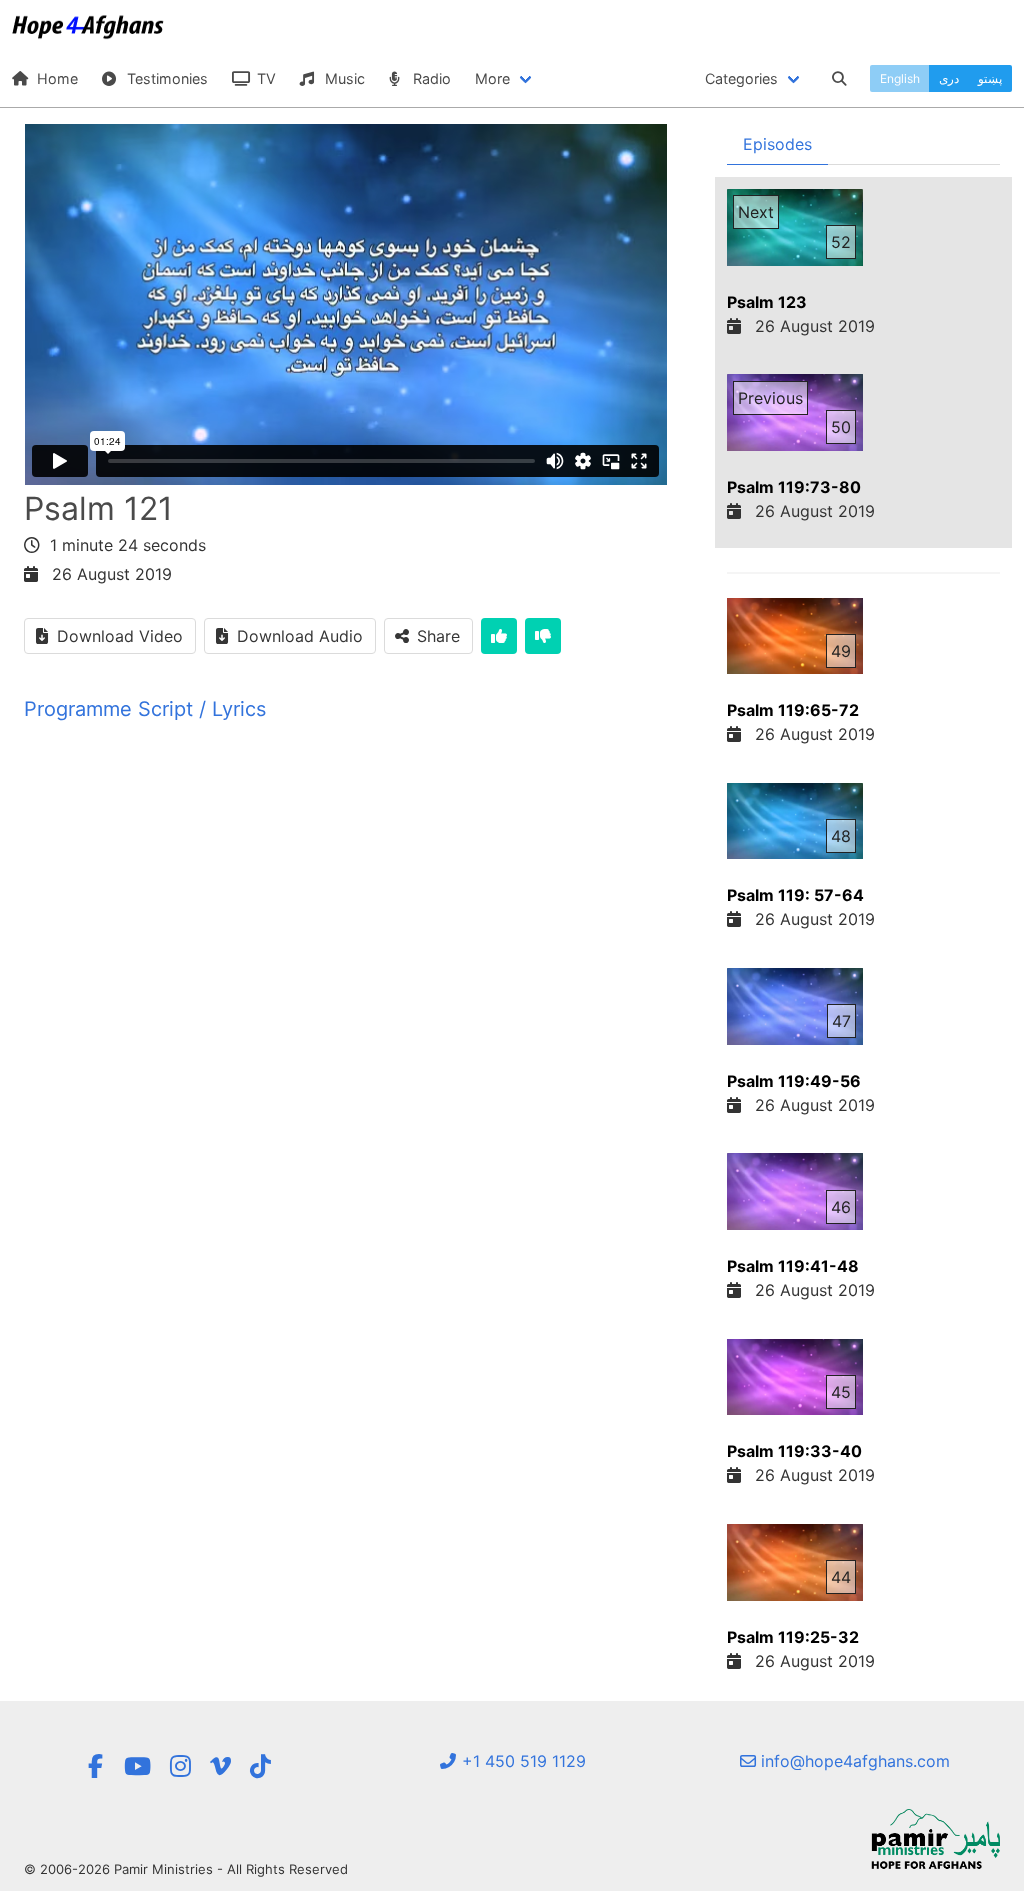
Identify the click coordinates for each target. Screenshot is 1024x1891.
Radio (430, 78)
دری (949, 78)
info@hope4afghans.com (853, 1761)
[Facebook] (96, 1766)
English (900, 78)
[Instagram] (180, 1766)
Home (55, 78)
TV (264, 78)
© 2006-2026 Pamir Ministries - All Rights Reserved (186, 1869)
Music (343, 78)
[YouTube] (137, 1766)
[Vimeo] (220, 1766)
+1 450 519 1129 (521, 1761)
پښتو (990, 78)
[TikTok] (260, 1766)
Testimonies (165, 78)
